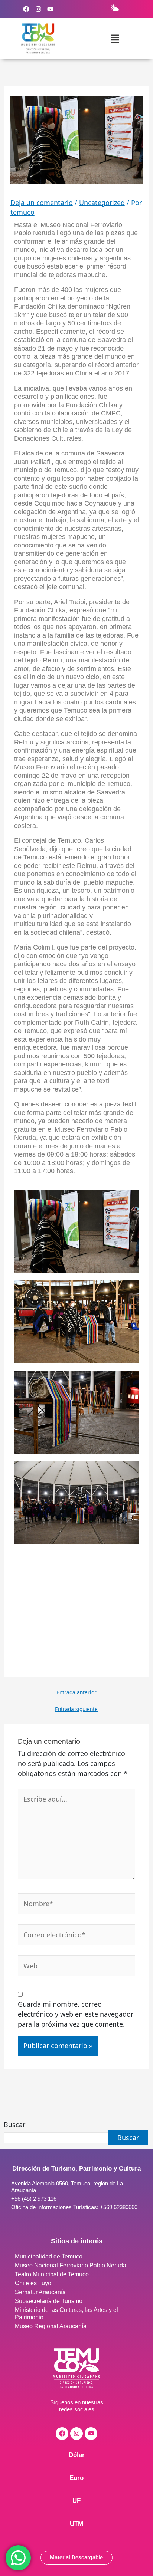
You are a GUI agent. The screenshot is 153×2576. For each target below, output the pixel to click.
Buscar (14, 2125)
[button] (115, 39)
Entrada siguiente (76, 1709)
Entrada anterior (76, 1692)
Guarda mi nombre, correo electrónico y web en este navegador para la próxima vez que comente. (76, 2014)
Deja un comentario (42, 203)
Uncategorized (102, 203)
